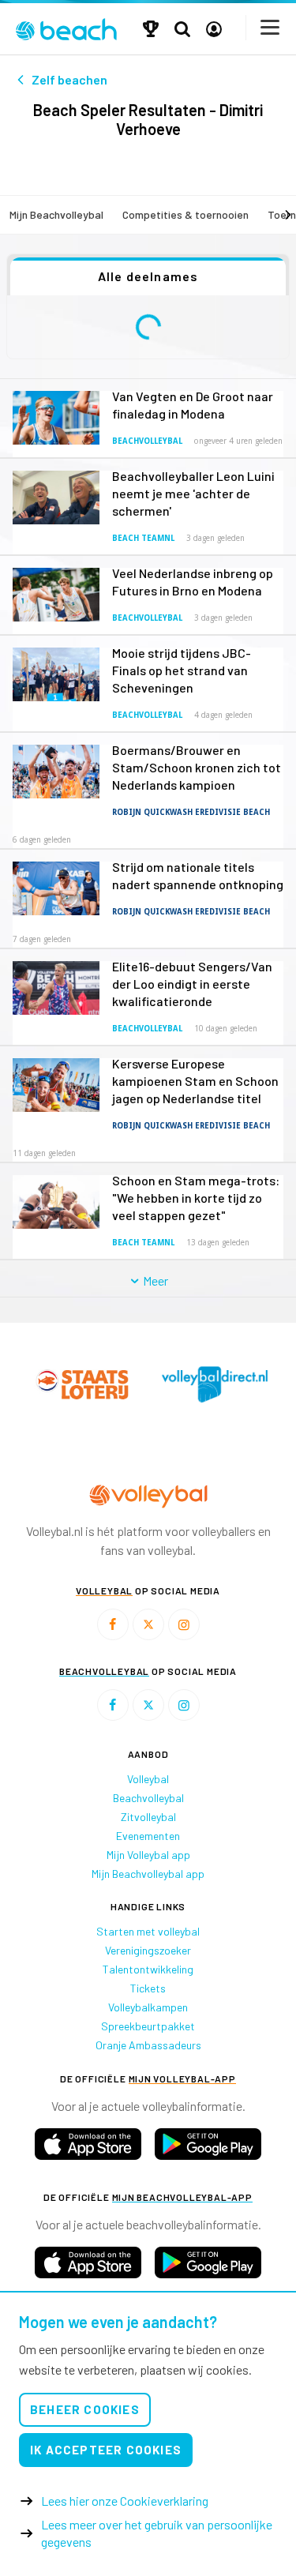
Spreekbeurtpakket (148, 2026)
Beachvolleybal (147, 441)
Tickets (148, 1988)
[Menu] (271, 27)
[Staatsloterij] (82, 1384)
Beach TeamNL (143, 538)
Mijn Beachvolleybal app (148, 1874)
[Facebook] (113, 1624)
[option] (82, 1384)
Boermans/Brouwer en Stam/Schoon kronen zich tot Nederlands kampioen (197, 767)
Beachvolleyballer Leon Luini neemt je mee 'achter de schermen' (193, 493)
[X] (148, 1624)
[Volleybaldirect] (215, 1384)
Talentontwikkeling (148, 1969)
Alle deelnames (148, 276)
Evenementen (148, 1836)
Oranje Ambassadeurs (148, 2045)
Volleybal (148, 1779)
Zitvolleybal (148, 1817)
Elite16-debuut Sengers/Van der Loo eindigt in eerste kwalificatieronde (192, 984)
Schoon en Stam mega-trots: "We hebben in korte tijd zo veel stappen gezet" (196, 1198)
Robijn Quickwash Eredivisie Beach (191, 812)
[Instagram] (184, 1624)
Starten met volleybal (148, 1931)
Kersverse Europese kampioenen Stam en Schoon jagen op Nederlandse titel (195, 1081)
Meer (154, 1280)
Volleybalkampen (148, 2007)
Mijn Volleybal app (148, 1855)
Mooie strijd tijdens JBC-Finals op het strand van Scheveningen (182, 670)
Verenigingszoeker (148, 1950)
